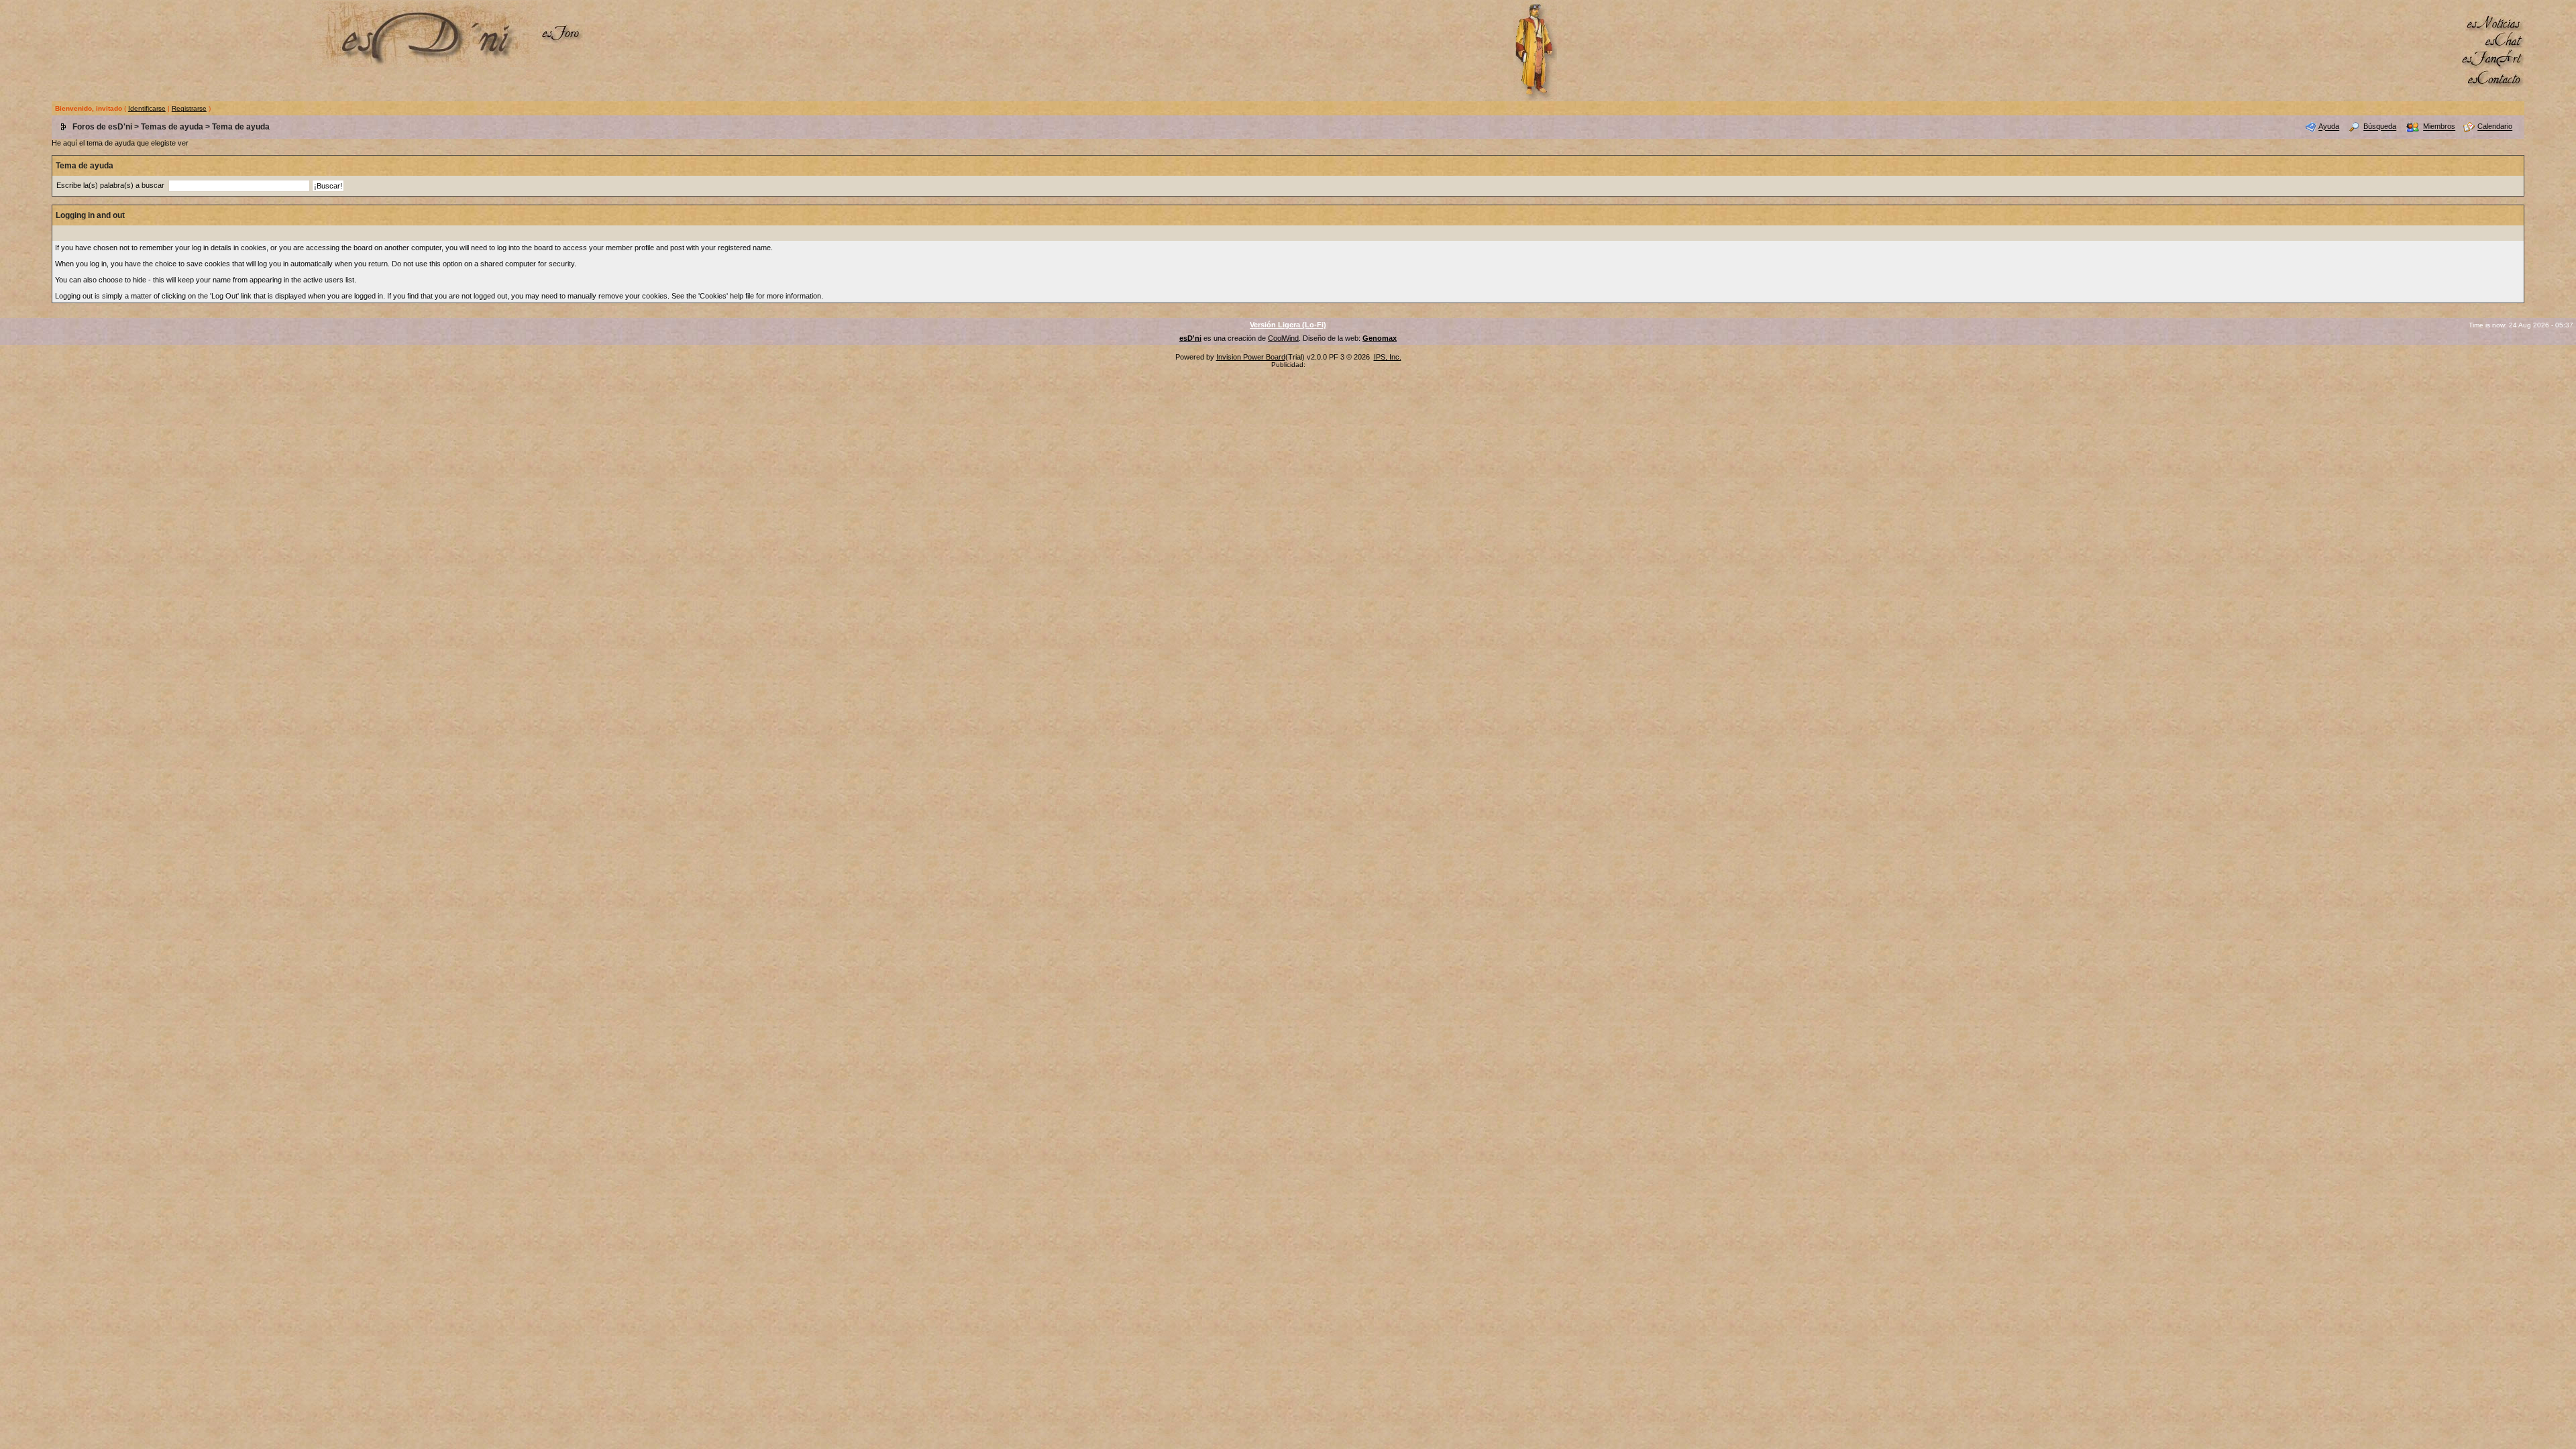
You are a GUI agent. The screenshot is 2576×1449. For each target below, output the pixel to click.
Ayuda (2329, 127)
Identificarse (147, 108)
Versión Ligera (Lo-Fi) (1288, 325)
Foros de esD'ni (102, 127)
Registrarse (189, 108)
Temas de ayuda (172, 127)
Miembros (2439, 127)
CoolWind (1283, 338)
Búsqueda (2380, 127)
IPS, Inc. (1388, 357)
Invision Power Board (1251, 357)
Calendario (2495, 127)
